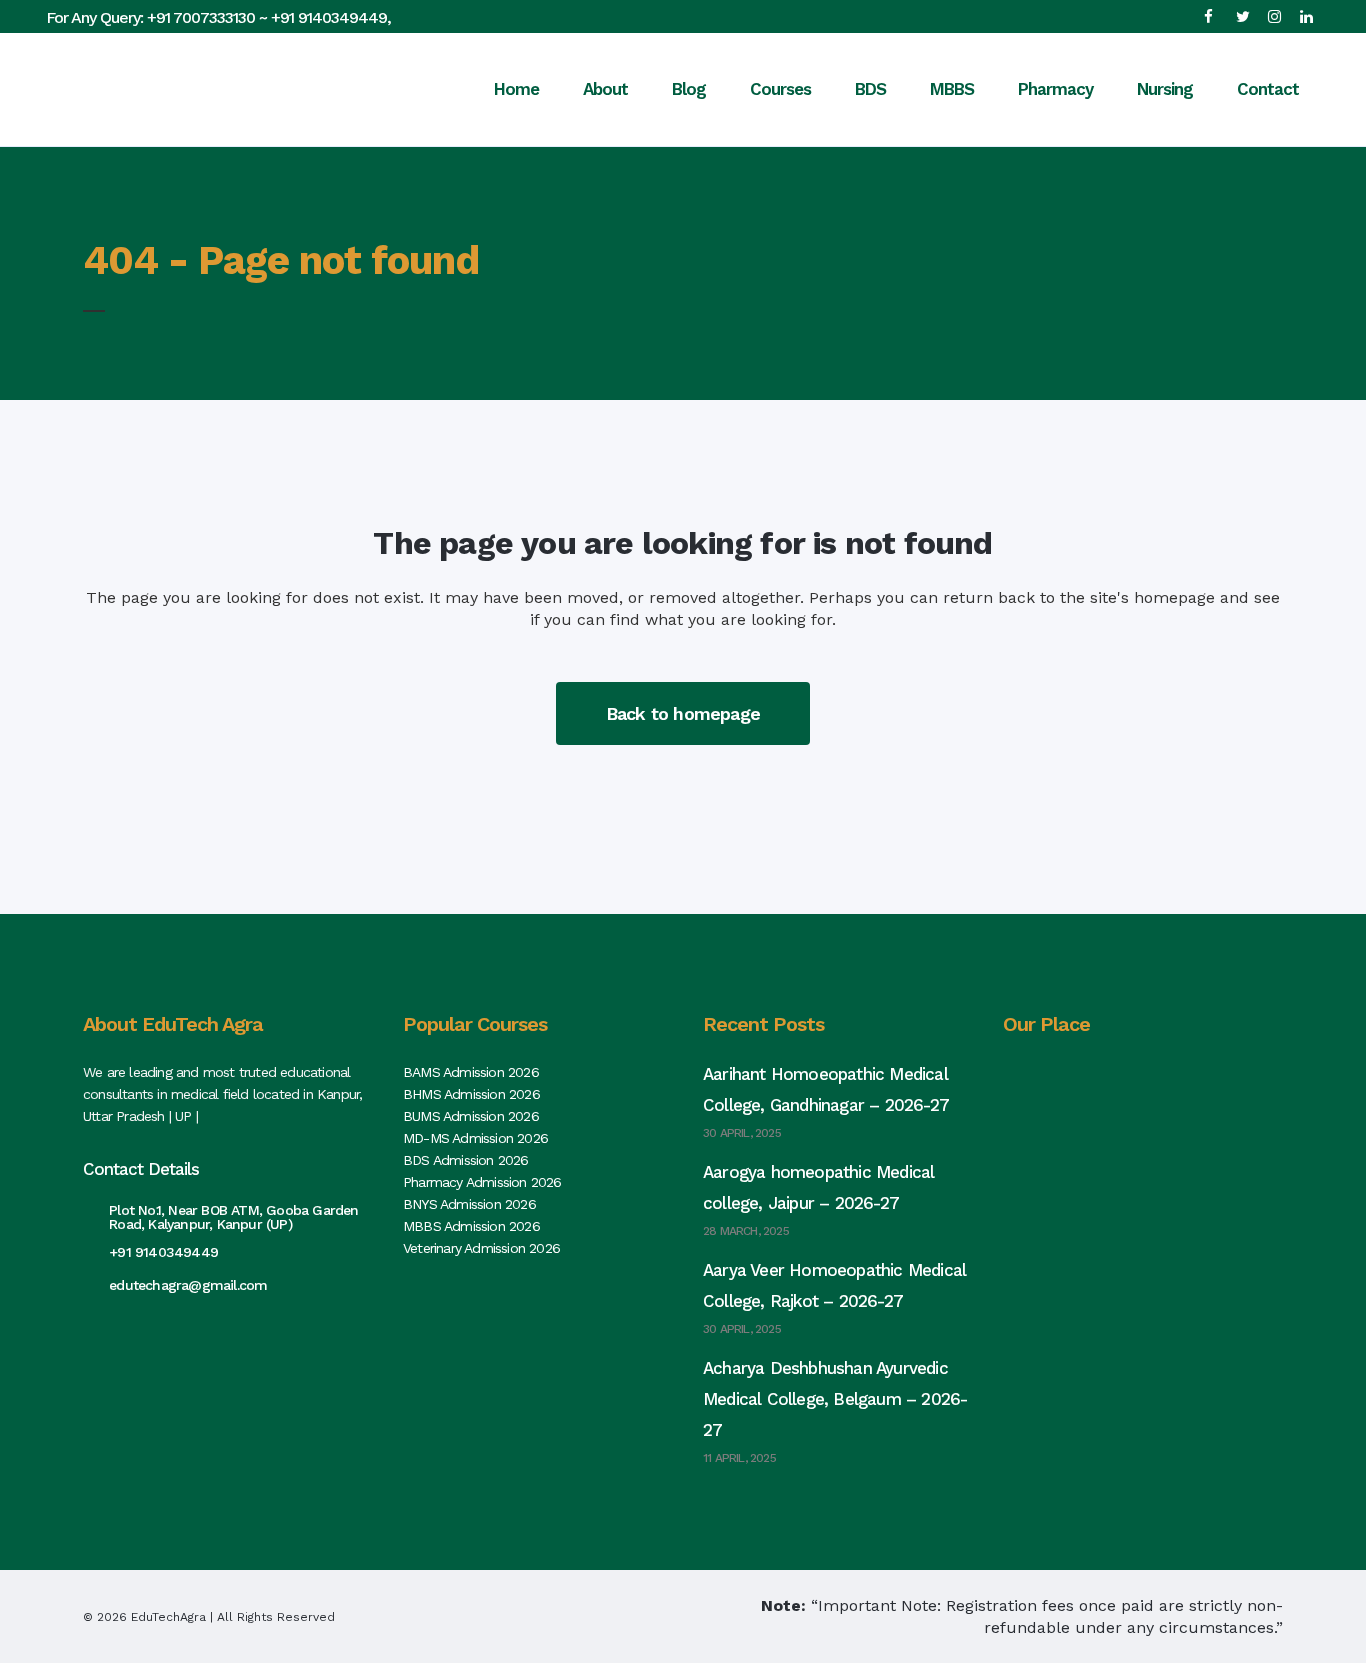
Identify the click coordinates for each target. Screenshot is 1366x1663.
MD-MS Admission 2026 (475, 1138)
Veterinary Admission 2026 (481, 1248)
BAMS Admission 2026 (471, 1072)
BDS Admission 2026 (466, 1160)
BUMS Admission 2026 (471, 1116)
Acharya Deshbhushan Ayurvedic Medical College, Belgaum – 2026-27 (835, 1399)
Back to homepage (683, 713)
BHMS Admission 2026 (471, 1094)
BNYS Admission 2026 (469, 1204)
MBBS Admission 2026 (471, 1226)
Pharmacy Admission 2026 (482, 1182)
